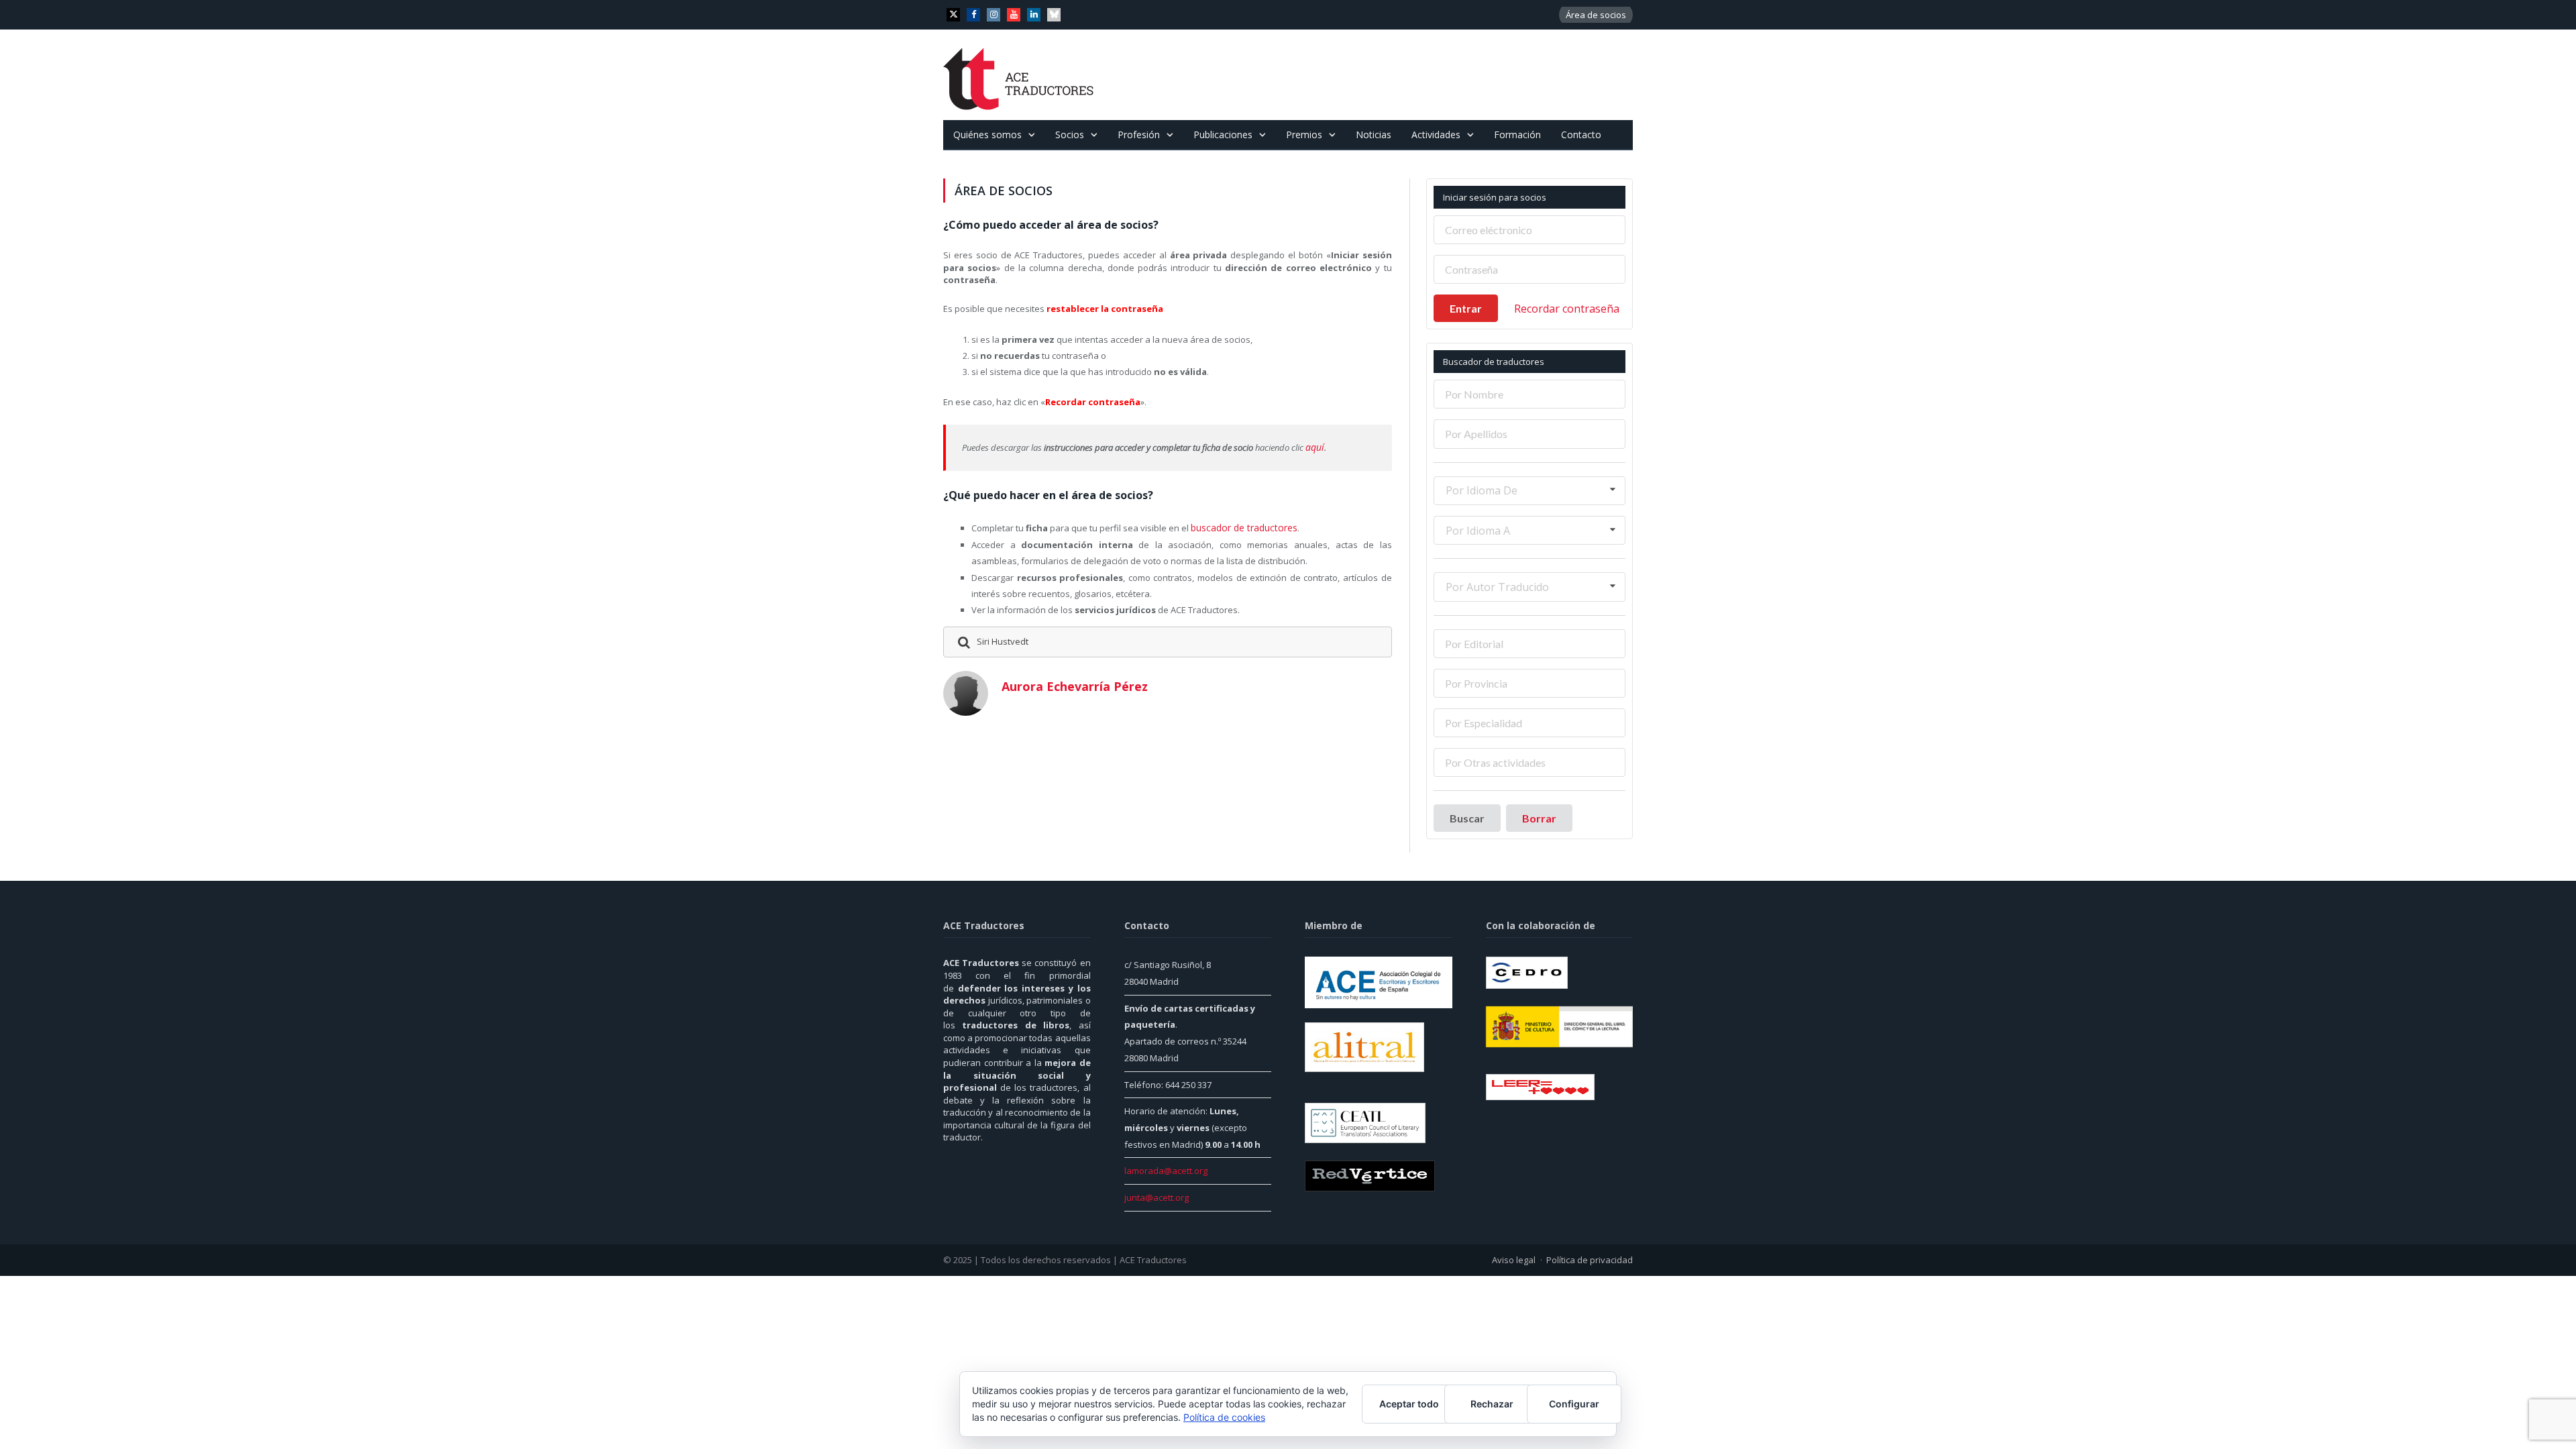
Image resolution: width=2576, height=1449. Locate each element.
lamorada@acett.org (1166, 1171)
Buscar (1467, 818)
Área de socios (1596, 15)
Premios (1304, 135)
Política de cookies (1224, 1417)
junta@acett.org (1157, 1197)
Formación (1517, 135)
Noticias (1374, 135)
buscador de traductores (1241, 527)
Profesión (1139, 135)
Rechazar (1492, 1404)
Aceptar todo (1409, 1404)
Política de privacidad (1590, 1260)
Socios (1070, 135)
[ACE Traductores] (1019, 75)
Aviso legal (1514, 1260)
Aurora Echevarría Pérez (1075, 684)
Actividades (1436, 135)
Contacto (1581, 135)
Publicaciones (1223, 135)
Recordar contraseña (1567, 309)
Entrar (1466, 308)
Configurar (1574, 1404)
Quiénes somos (987, 135)
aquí (1314, 447)
